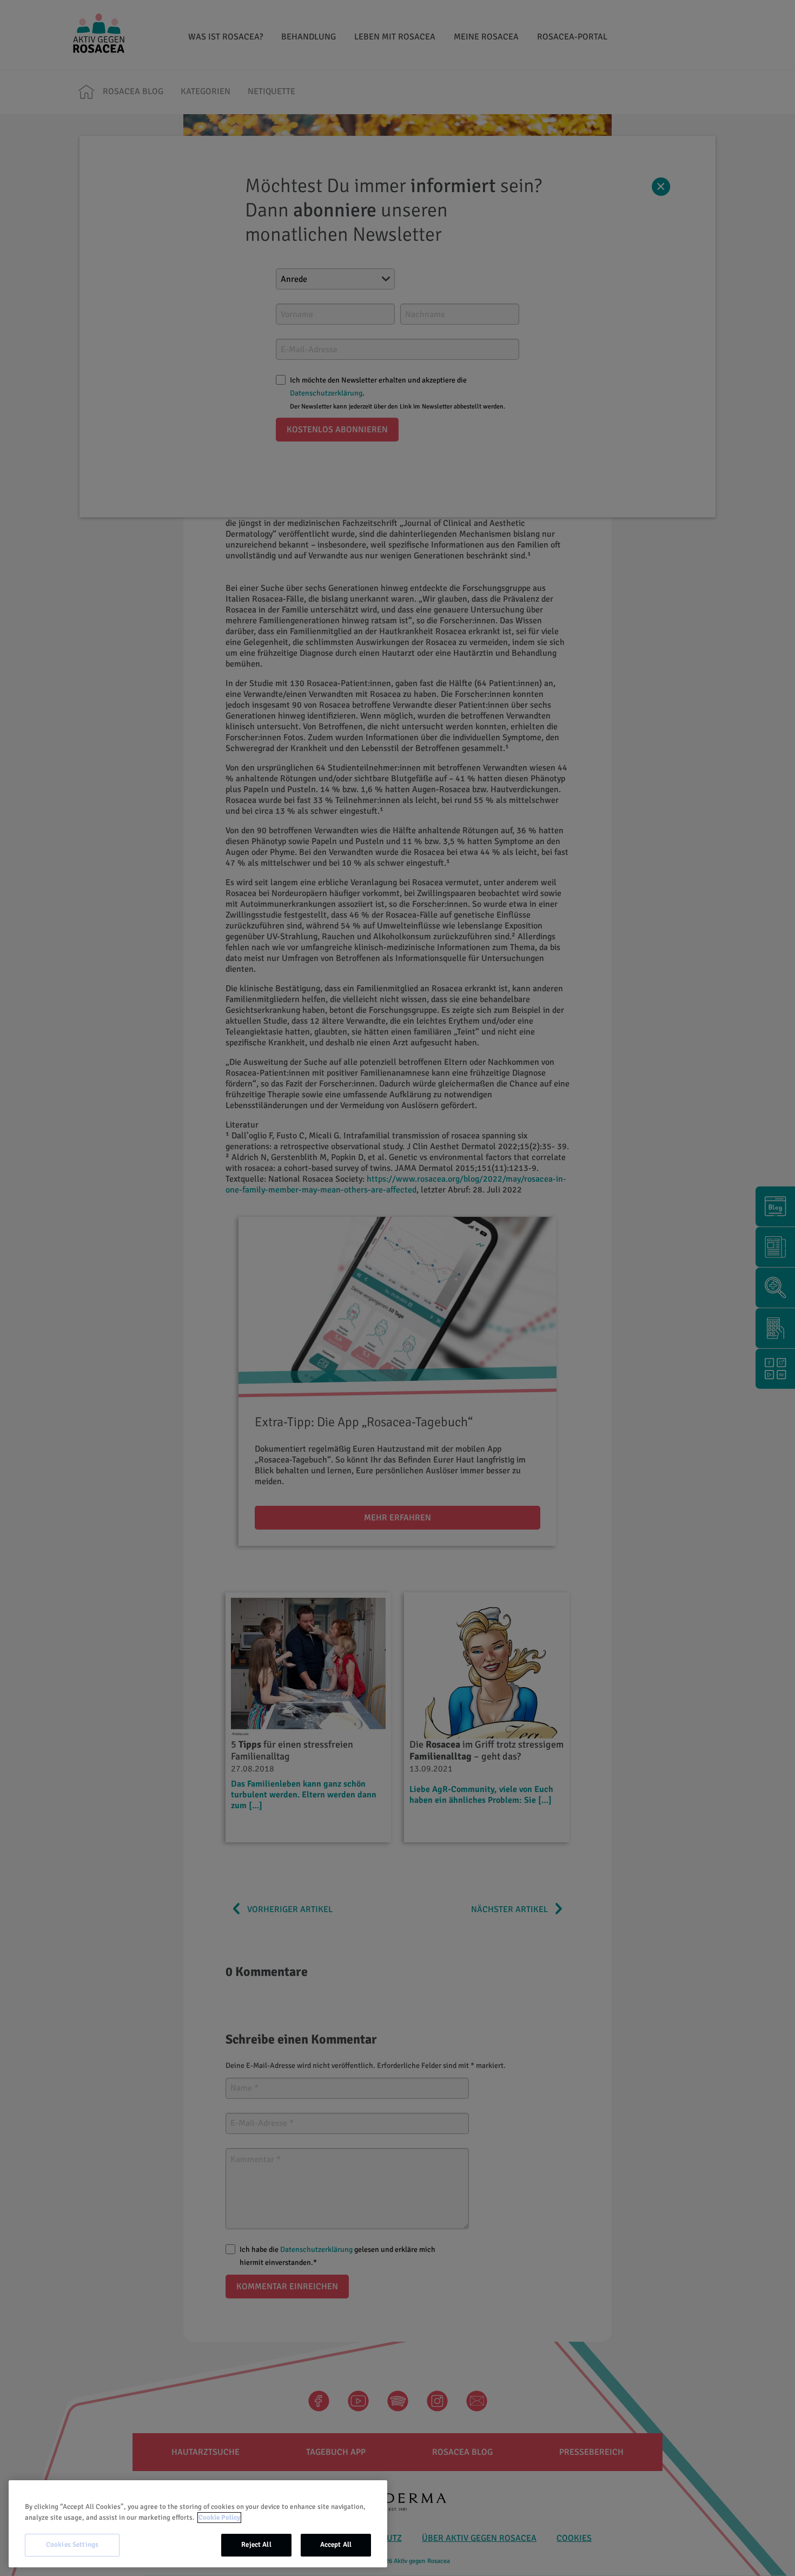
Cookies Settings (72, 2545)
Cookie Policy (219, 2518)
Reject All (256, 2545)
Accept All (336, 2545)
